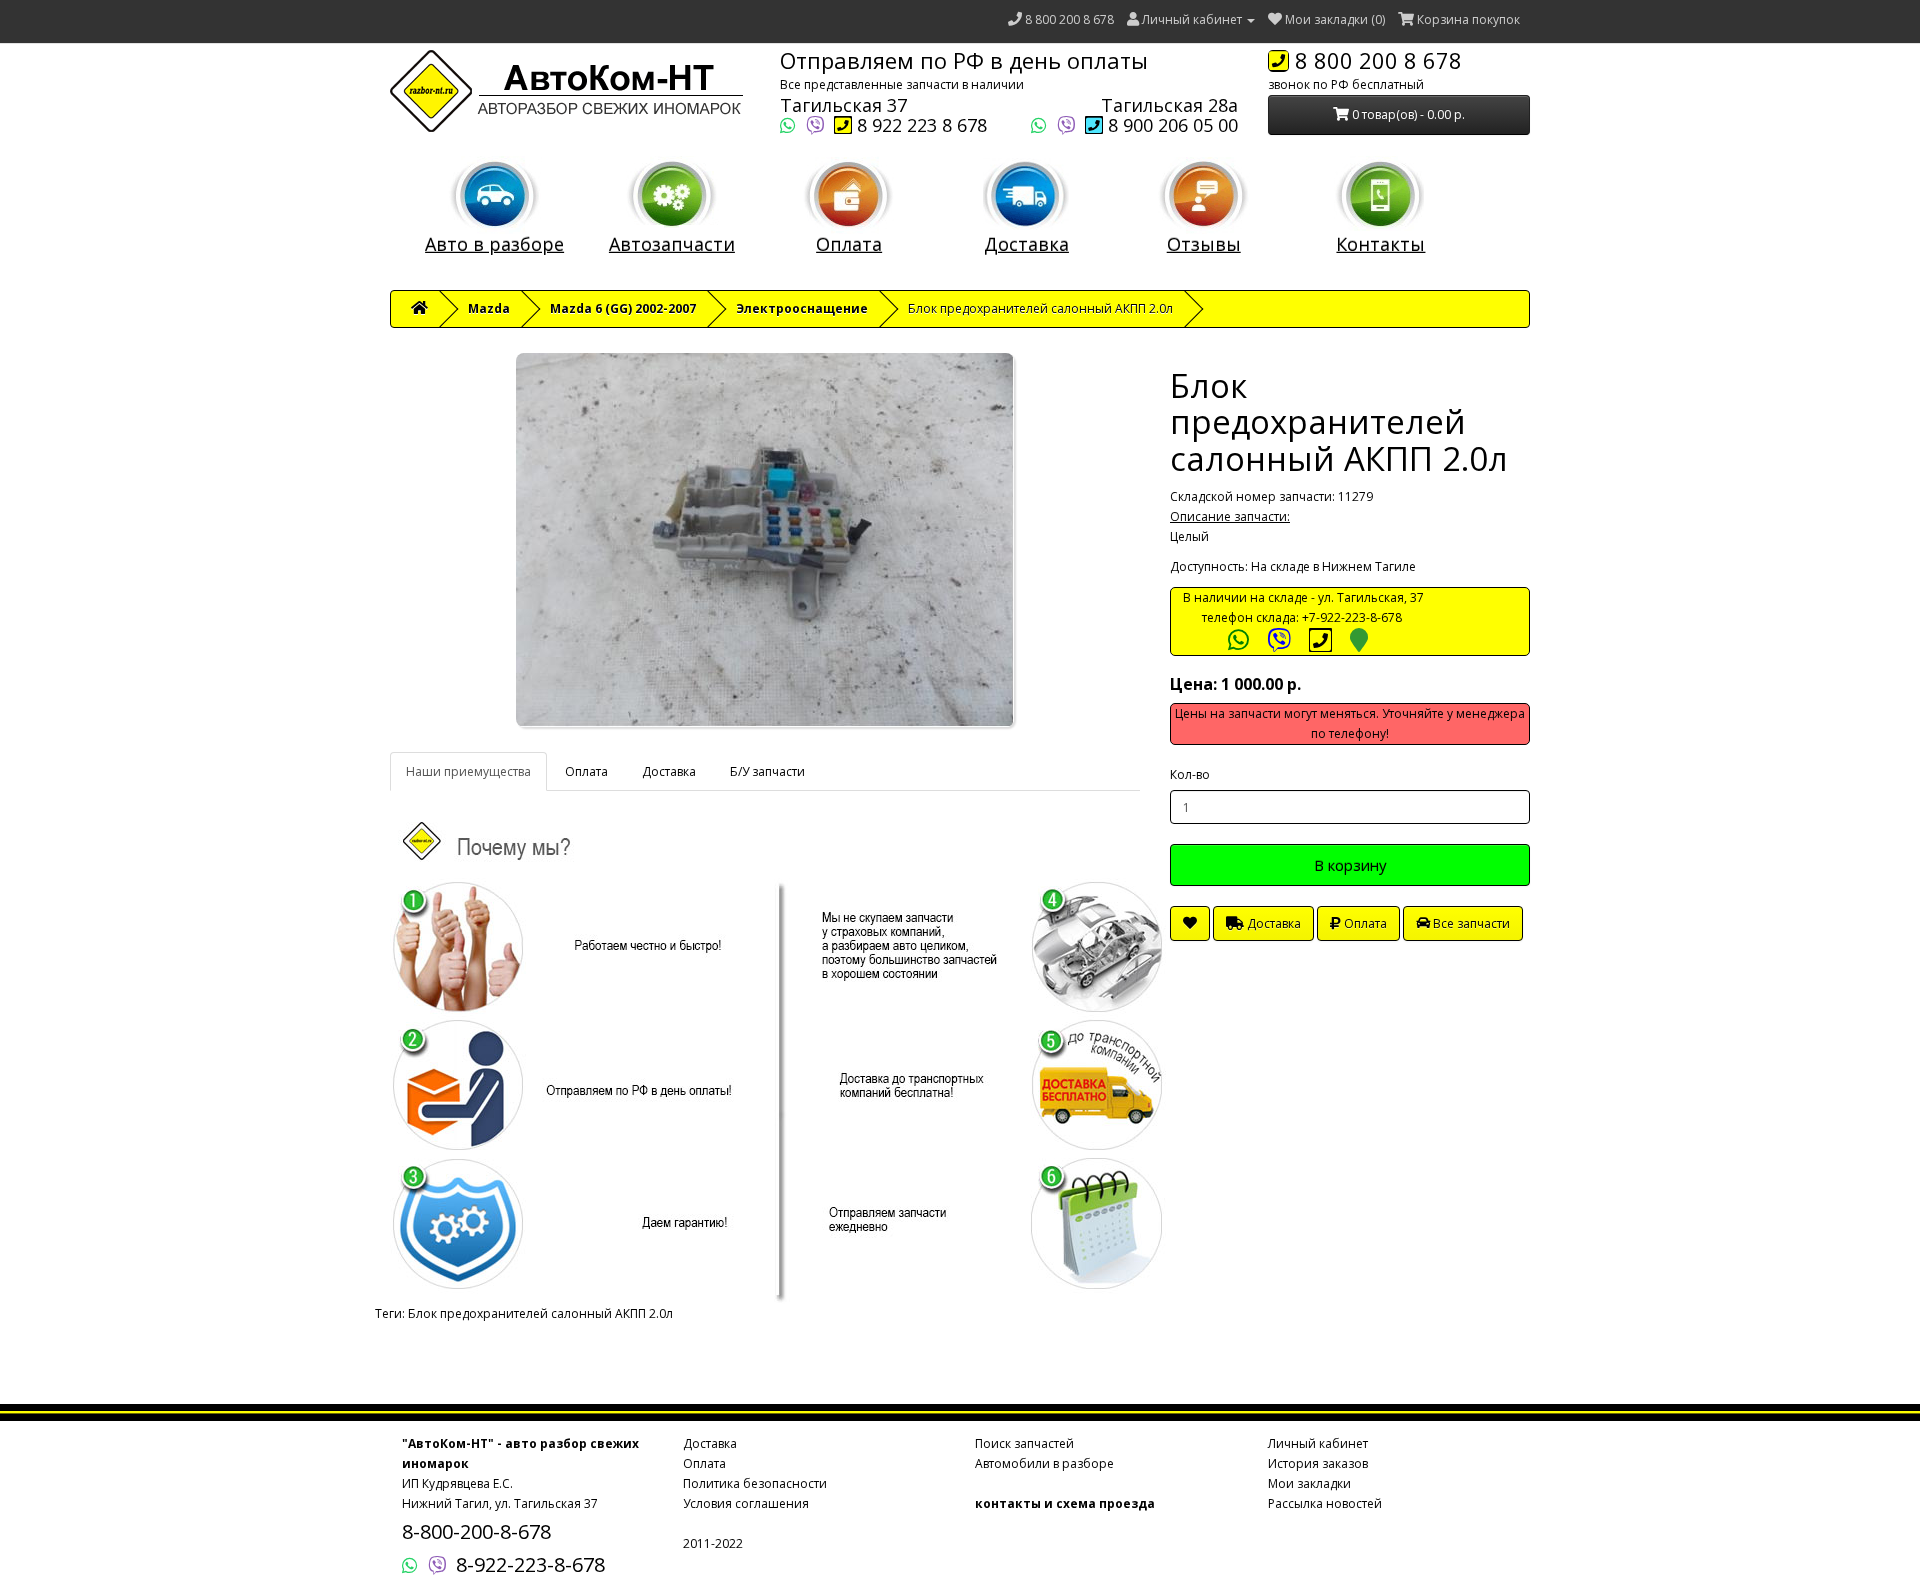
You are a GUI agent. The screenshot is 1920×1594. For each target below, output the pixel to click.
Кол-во (1190, 774)
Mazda (489, 308)
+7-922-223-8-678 (1352, 617)
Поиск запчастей (1024, 1443)
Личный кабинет (1318, 1443)
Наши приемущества (468, 771)
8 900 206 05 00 (1170, 125)
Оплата (849, 244)
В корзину (1350, 865)
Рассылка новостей (1325, 1503)
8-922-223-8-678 (530, 1564)
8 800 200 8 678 (1069, 19)
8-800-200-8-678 (476, 1531)
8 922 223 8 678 (919, 125)
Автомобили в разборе (1044, 1463)
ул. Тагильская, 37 (1371, 597)
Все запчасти (1470, 923)
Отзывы (1204, 244)
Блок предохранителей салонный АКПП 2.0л (540, 1313)
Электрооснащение (802, 308)
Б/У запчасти (767, 771)
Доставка (1026, 244)
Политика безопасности (755, 1483)
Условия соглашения (746, 1503)
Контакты (1380, 244)
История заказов (1318, 1463)
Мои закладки (1309, 1483)
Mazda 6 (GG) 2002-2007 (623, 308)
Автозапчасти (672, 244)
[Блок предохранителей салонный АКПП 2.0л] (765, 540)
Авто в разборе (494, 244)
